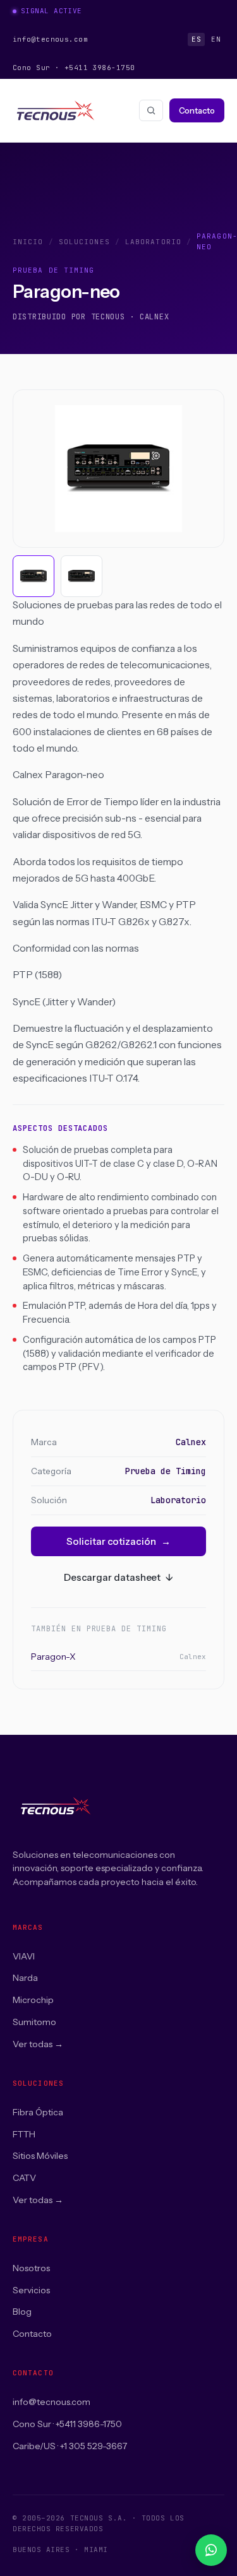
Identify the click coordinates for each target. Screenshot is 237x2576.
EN (216, 39)
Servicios (31, 2290)
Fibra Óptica (38, 2112)
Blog (22, 2312)
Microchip (33, 2000)
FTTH (24, 2134)
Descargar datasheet (119, 1577)
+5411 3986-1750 (100, 68)
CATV (24, 2178)
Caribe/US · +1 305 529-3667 (70, 2446)
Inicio (28, 242)
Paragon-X (118, 1657)
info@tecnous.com (50, 39)
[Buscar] (151, 110)
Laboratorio (153, 242)
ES (196, 39)
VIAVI (24, 1956)
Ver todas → (38, 2044)
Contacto (197, 110)
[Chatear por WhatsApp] (211, 2550)
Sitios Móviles (40, 2156)
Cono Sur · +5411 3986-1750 (67, 2424)
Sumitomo (34, 2022)
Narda (25, 1978)
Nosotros (31, 2268)
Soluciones (84, 242)
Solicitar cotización (118, 1541)
